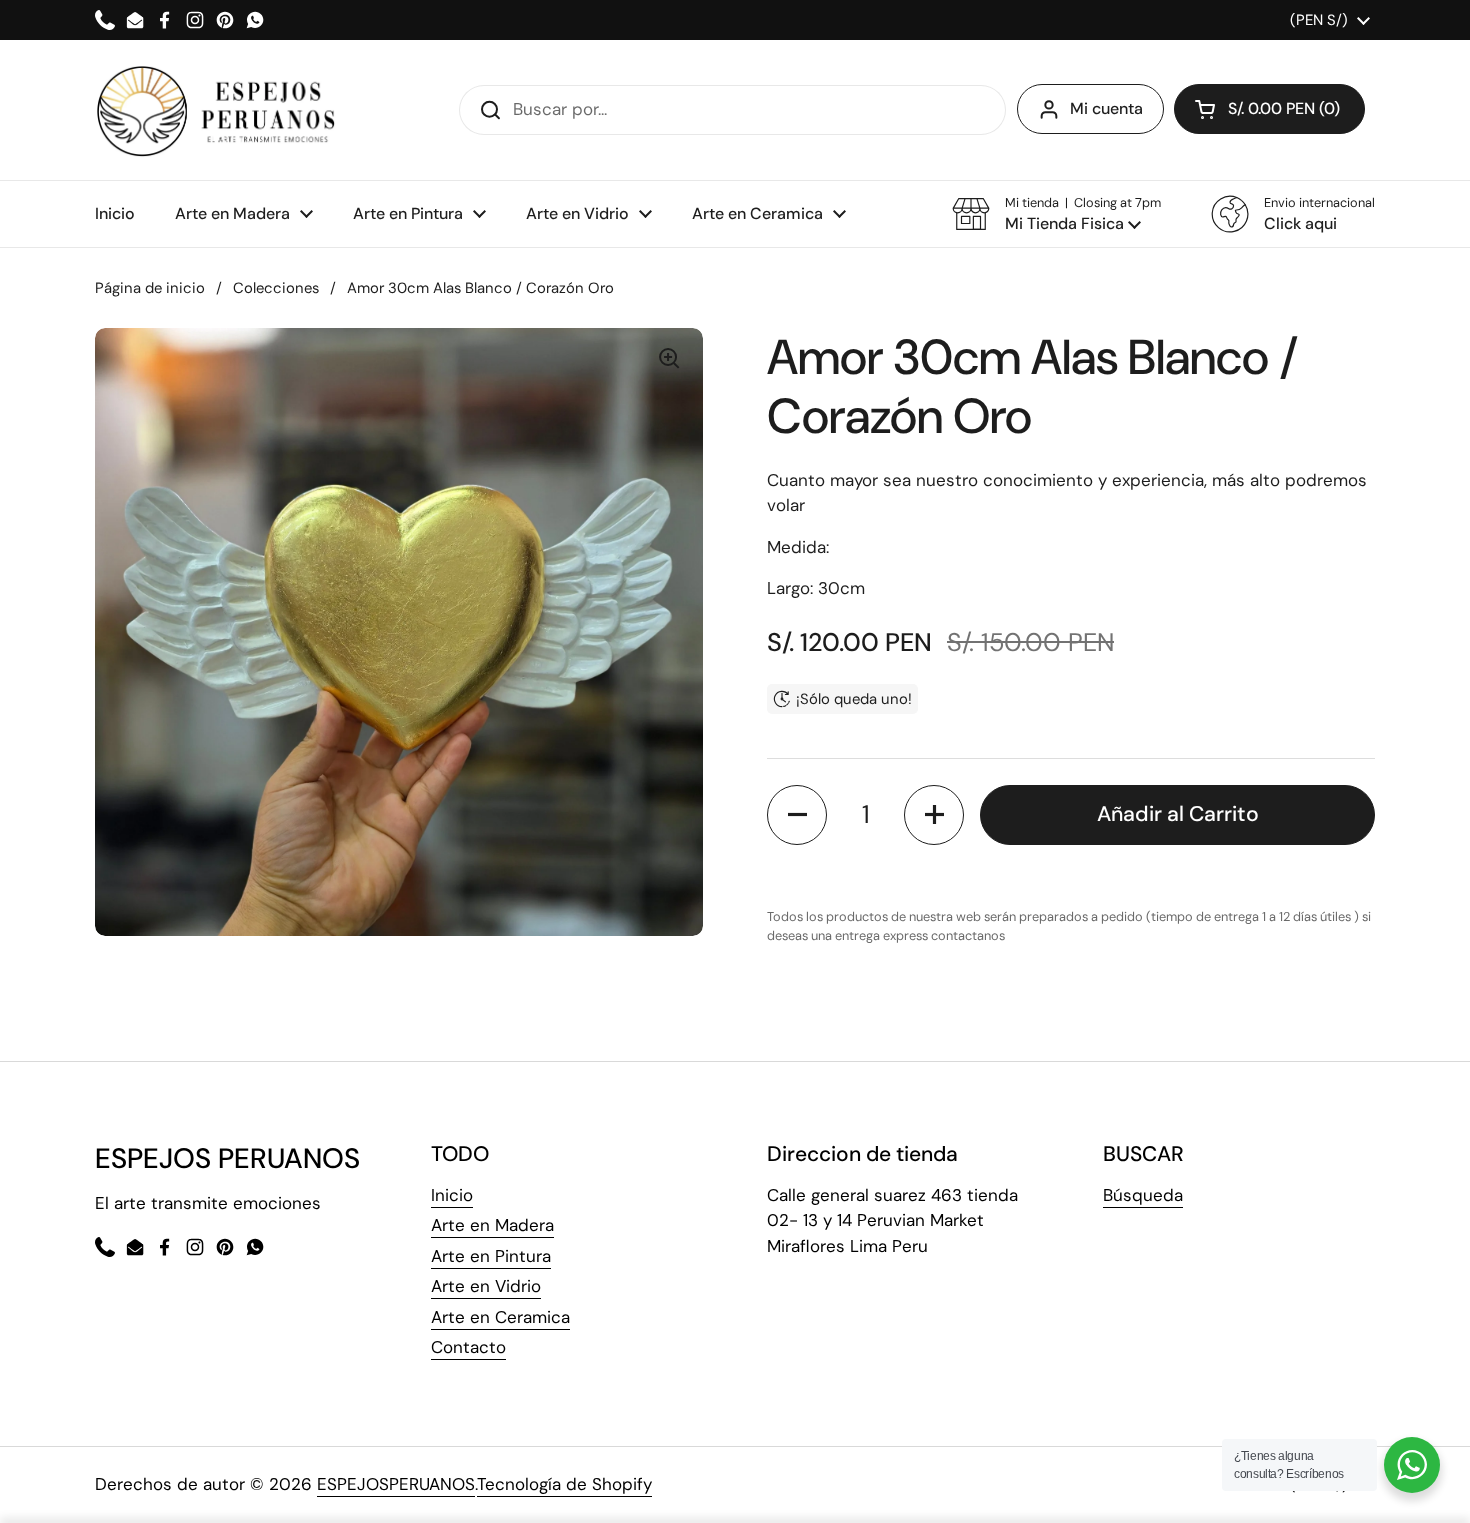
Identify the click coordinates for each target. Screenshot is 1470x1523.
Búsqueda (1143, 1195)
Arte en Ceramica (500, 1317)
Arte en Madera (492, 1225)
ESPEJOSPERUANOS (396, 1484)
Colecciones (276, 288)
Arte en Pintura (491, 1256)
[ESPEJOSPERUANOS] (216, 110)
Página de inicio (150, 288)
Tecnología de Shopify (564, 1484)
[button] (1056, 214)
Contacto (468, 1347)
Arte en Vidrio (486, 1286)
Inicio (452, 1195)
